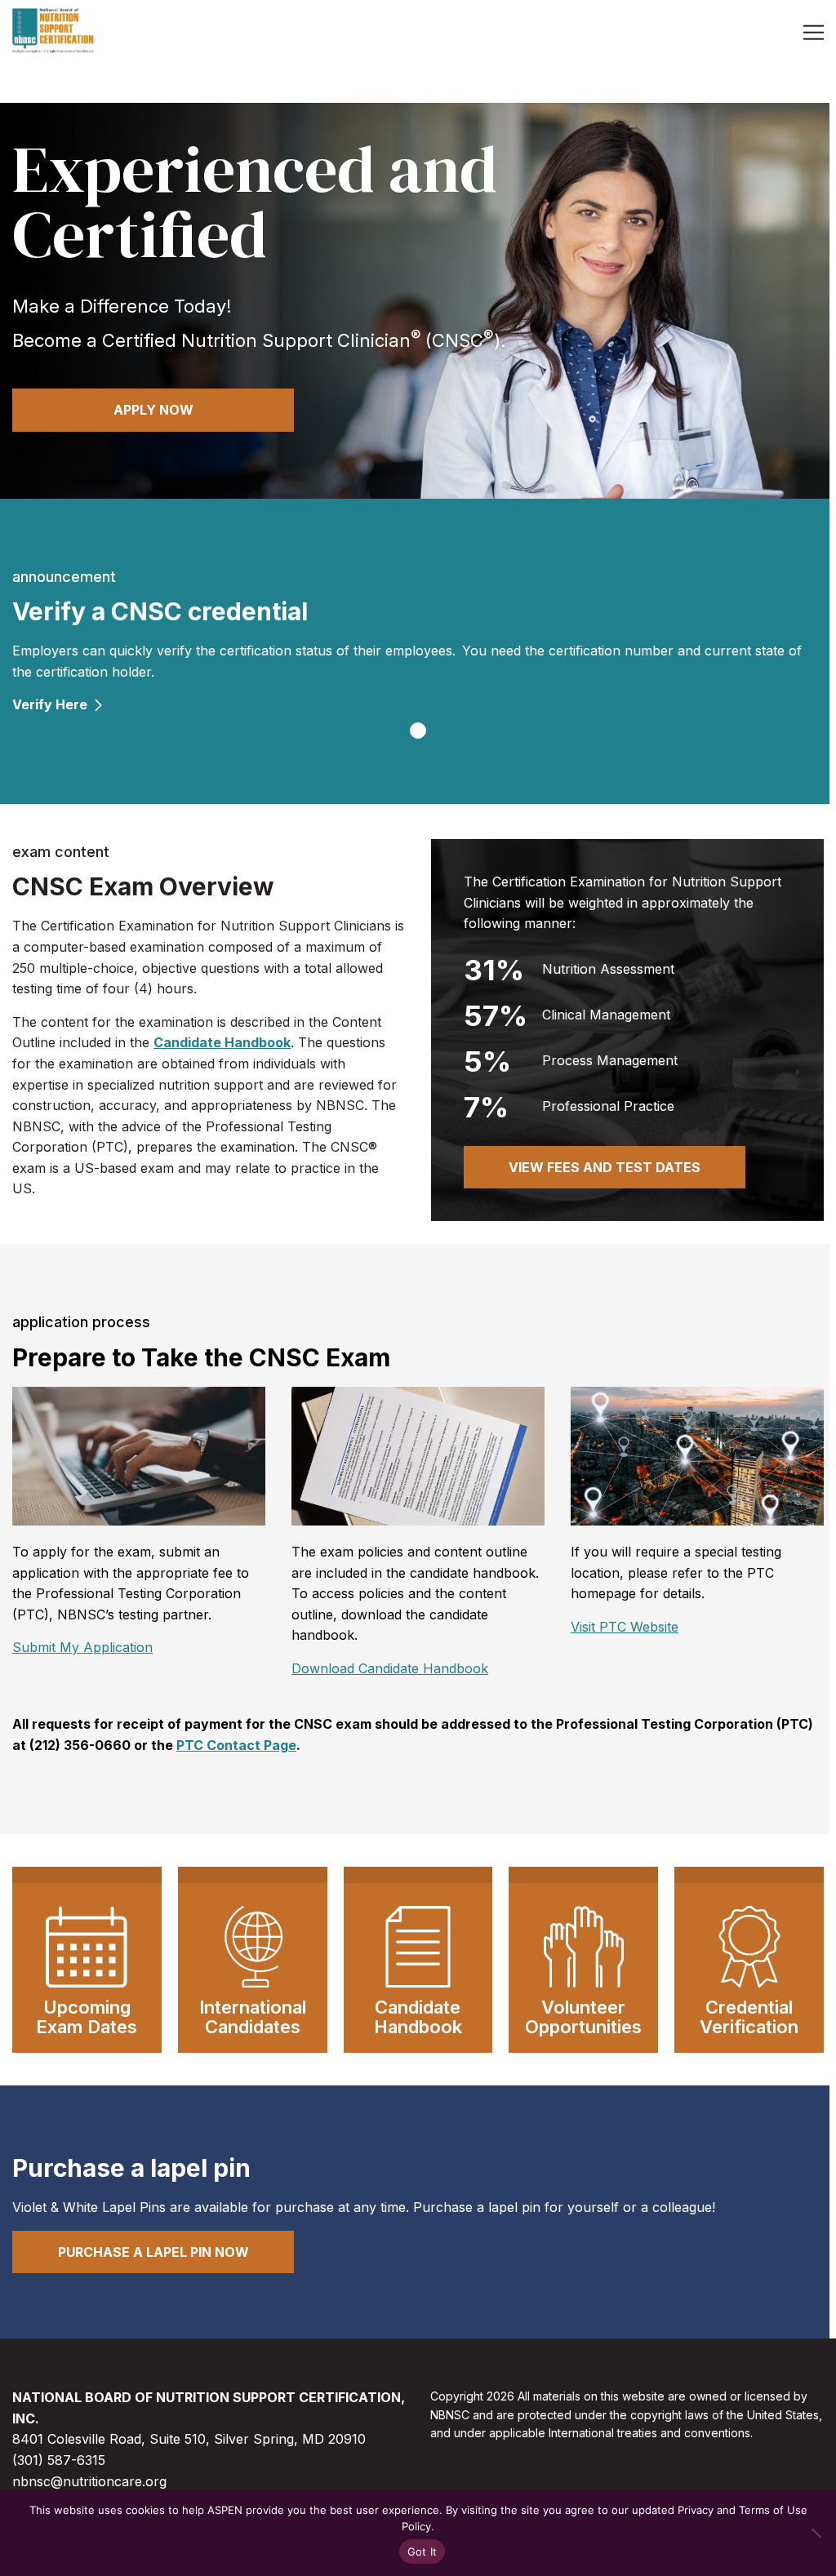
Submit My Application (82, 1647)
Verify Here (50, 704)
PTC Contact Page (236, 1745)
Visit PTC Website (625, 1627)
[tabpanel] (418, 640)
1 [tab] (418, 731)
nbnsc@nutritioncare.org (89, 2481)
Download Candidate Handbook (390, 1668)
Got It (422, 2552)
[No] (816, 2533)
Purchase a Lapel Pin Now (153, 2252)
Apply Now (153, 410)
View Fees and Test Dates (605, 1167)
